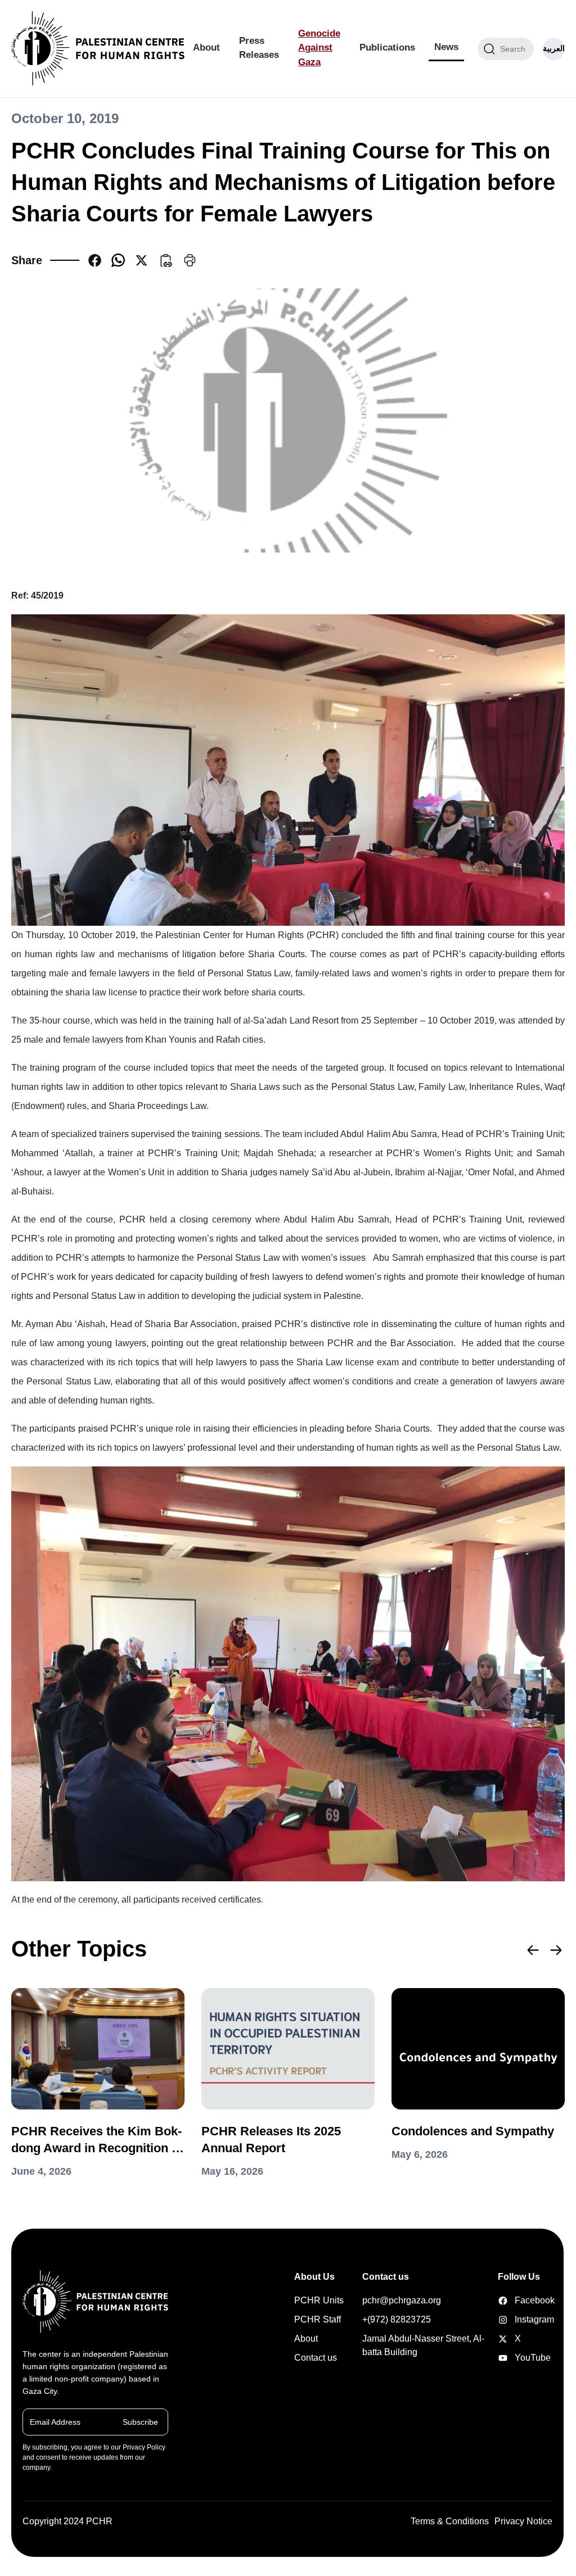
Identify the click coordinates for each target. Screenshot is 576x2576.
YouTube (505, 2358)
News (446, 47)
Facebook (505, 2301)
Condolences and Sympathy (473, 2131)
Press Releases (259, 48)
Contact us (316, 2358)
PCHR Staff (318, 2319)
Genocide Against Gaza (319, 48)
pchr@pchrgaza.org (402, 2300)
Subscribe (140, 2421)
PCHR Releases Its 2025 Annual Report (271, 2140)
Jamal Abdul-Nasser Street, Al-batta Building (423, 2345)
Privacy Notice (523, 2521)
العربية (554, 48)
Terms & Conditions (450, 2521)
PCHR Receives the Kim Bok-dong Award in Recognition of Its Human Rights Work (97, 2140)
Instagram (505, 2320)
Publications (387, 47)
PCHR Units (319, 2300)
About (206, 47)
